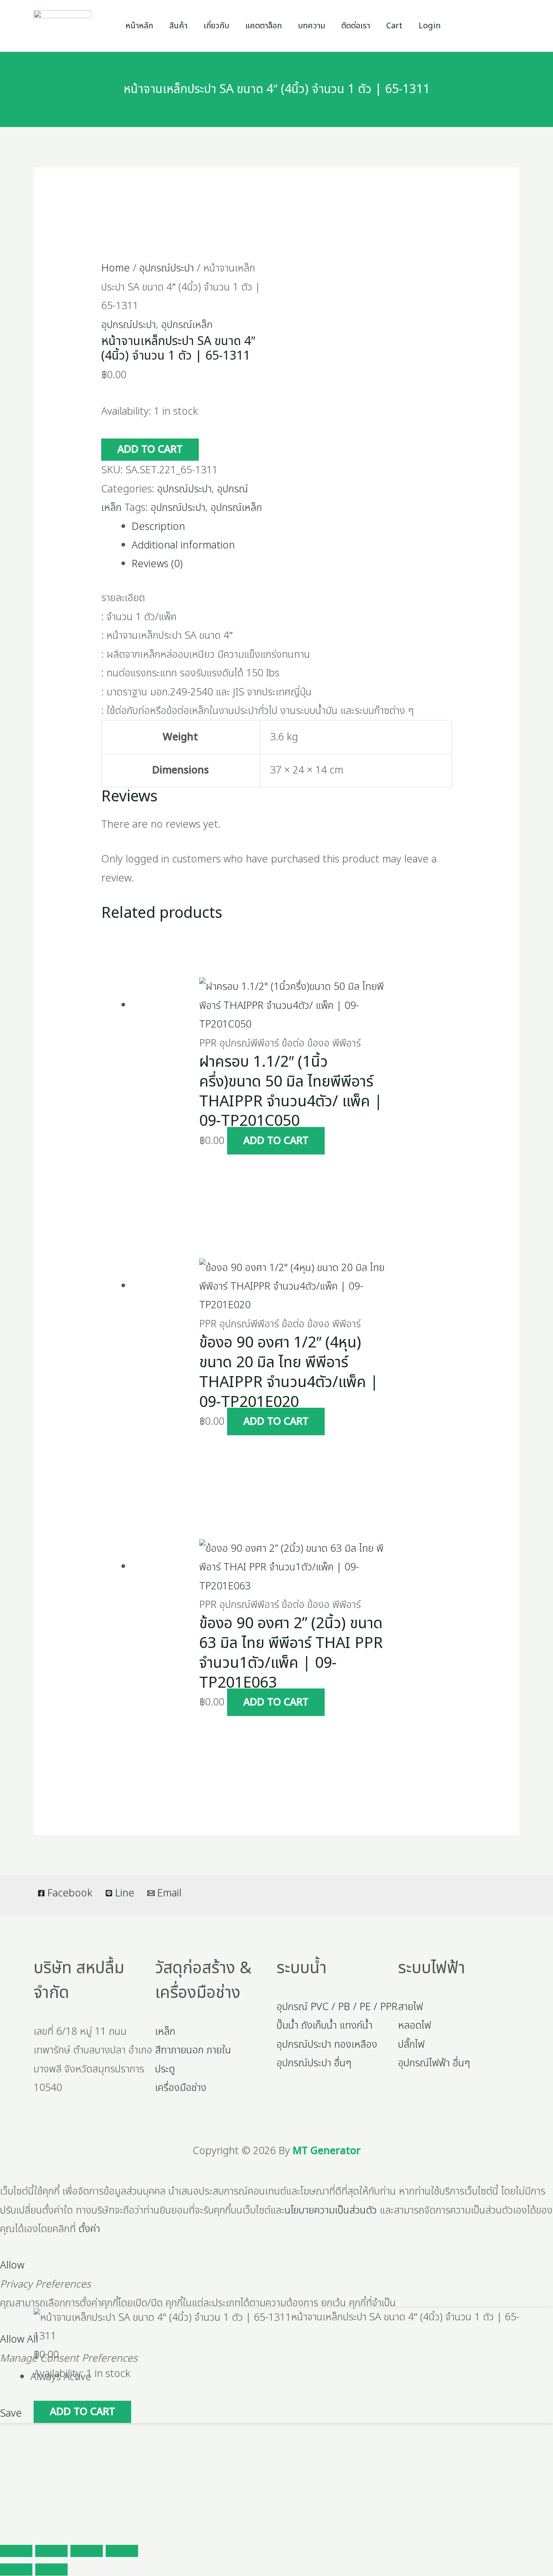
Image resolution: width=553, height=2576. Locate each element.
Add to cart (150, 449)
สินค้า (178, 26)
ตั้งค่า (89, 2229)
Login (430, 26)
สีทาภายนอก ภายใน (193, 2050)
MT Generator (327, 2151)
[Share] (87, 2551)
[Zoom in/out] (16, 2551)
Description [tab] (158, 527)
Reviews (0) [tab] (157, 564)
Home (116, 268)
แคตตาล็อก (264, 26)
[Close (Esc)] (122, 2551)
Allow (12, 2265)
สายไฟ (410, 2007)
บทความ (312, 26)
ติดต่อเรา (356, 26)
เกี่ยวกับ (216, 26)
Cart (394, 26)
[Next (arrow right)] (51, 2570)
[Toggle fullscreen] (51, 2551)
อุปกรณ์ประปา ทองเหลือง (327, 2044)
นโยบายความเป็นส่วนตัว (331, 2210)
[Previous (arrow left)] (16, 2570)
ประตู (165, 2069)
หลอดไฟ (415, 2025)
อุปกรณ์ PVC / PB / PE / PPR (337, 2007)
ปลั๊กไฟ (411, 2044)
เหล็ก (165, 2032)
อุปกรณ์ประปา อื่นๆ (314, 2063)
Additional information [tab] (183, 545)
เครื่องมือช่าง (181, 2088)
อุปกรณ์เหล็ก (187, 325)
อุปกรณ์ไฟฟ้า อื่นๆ (434, 2063)
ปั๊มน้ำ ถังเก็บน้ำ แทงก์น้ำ (324, 2025)
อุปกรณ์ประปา (167, 268)
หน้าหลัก (139, 26)
